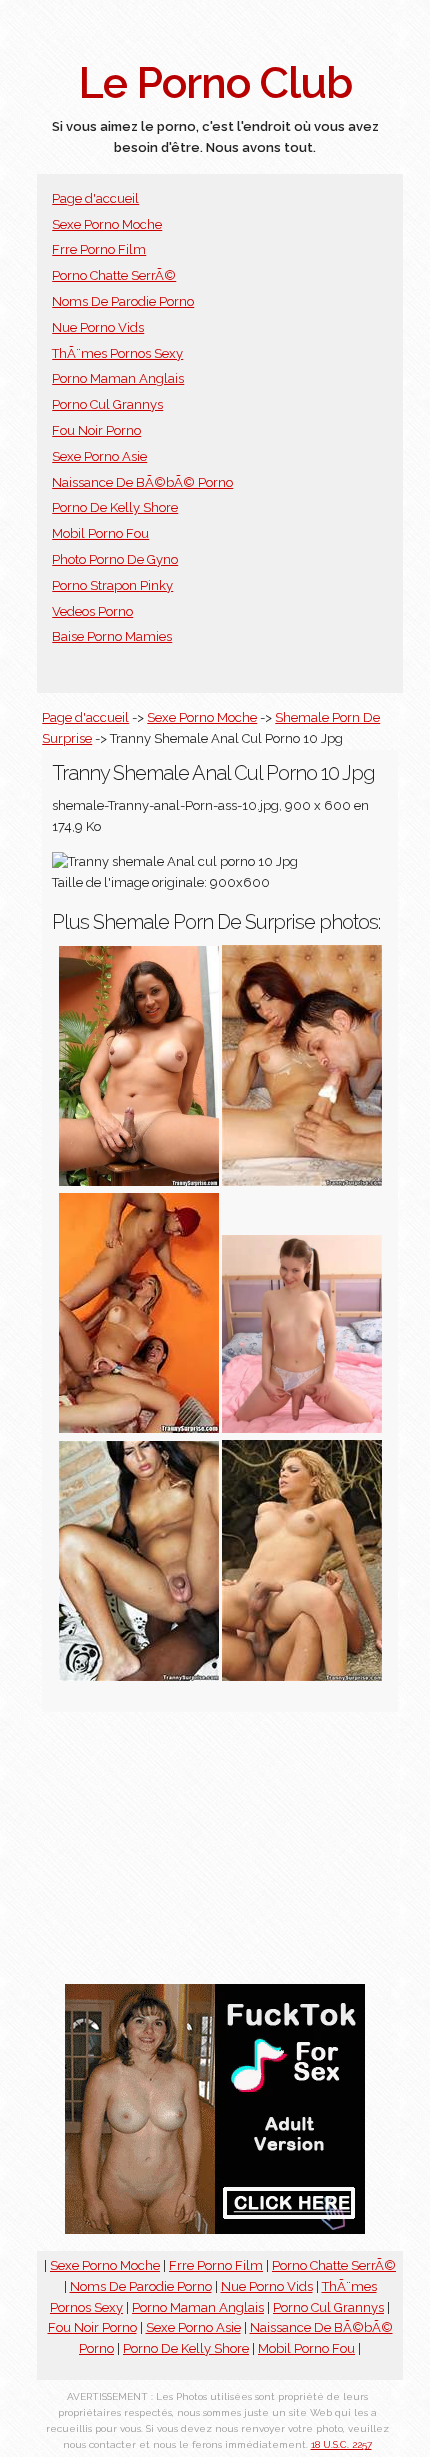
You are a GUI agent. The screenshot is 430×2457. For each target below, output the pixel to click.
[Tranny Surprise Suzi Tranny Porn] (139, 1181)
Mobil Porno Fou (100, 533)
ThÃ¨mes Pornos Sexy (117, 353)
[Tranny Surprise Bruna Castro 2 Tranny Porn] (139, 1428)
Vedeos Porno (92, 611)
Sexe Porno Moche (107, 224)
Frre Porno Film (99, 249)
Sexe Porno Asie (99, 456)
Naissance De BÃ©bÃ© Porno (142, 482)
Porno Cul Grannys (107, 404)
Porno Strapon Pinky (112, 585)
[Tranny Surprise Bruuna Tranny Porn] (139, 1676)
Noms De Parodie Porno (123, 301)
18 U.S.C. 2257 (341, 2444)
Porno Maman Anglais (118, 378)
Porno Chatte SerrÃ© (114, 275)
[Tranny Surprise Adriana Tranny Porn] (302, 1181)
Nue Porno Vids (98, 327)
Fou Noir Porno (96, 430)
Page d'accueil (95, 198)
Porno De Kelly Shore (115, 507)
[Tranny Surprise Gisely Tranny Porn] (302, 1676)
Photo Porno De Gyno (115, 559)
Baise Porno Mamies (112, 636)
